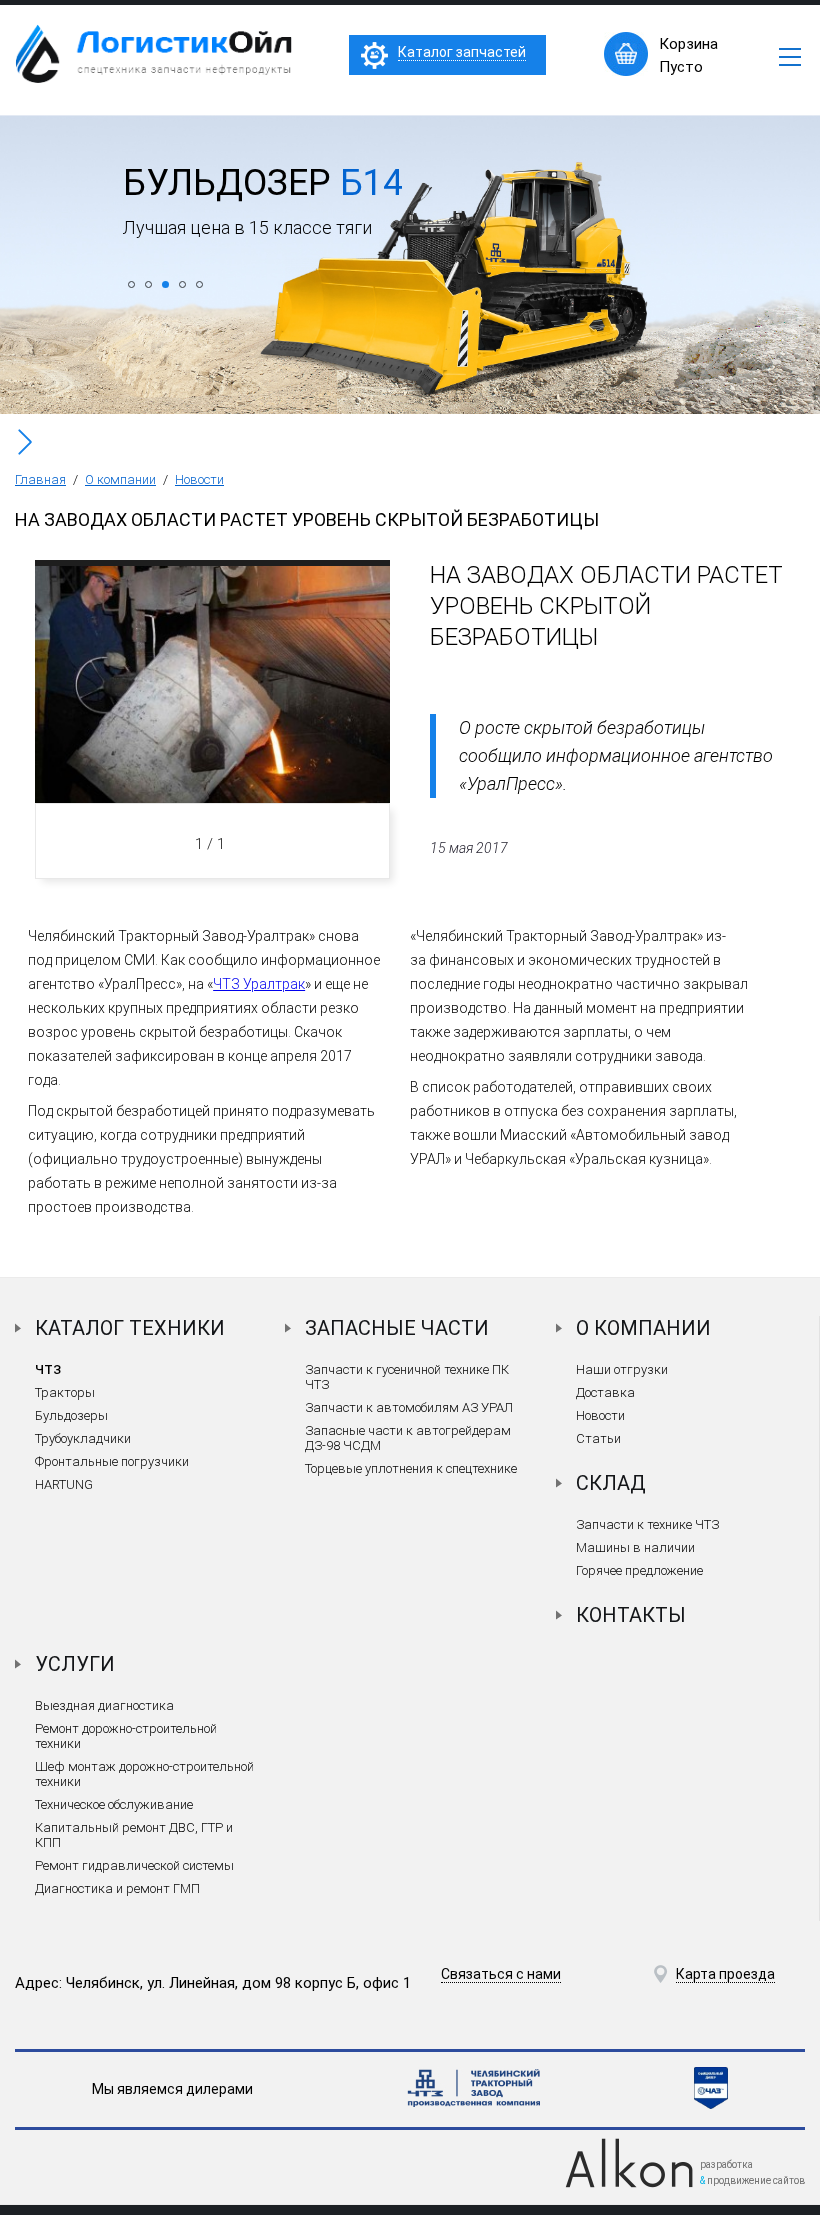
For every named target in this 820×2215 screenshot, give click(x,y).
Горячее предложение (639, 1570)
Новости (199, 479)
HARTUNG (64, 1484)
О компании (120, 479)
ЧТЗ (48, 1369)
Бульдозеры (71, 1415)
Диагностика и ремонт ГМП (117, 1888)
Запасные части (397, 1328)
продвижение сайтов (756, 2180)
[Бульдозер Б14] (410, 409)
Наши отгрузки (622, 1369)
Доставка (605, 1392)
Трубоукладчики (83, 1438)
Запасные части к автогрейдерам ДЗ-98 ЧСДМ (408, 1438)
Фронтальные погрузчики (112, 1461)
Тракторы (65, 1392)
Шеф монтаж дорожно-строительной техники (144, 1774)
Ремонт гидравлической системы (134, 1865)
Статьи (598, 1438)
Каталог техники (130, 1328)
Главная (40, 479)
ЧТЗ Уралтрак (259, 984)
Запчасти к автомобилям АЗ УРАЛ (409, 1407)
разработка (726, 2164)
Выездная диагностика (104, 1705)
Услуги (75, 1664)
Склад (611, 1483)
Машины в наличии (635, 1547)
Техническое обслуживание (114, 1804)
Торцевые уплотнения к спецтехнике (411, 1468)
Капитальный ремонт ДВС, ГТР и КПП (134, 1835)
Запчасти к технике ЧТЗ (647, 1524)
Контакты (631, 1615)
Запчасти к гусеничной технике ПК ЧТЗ (407, 1377)
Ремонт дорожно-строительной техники (126, 1736)
